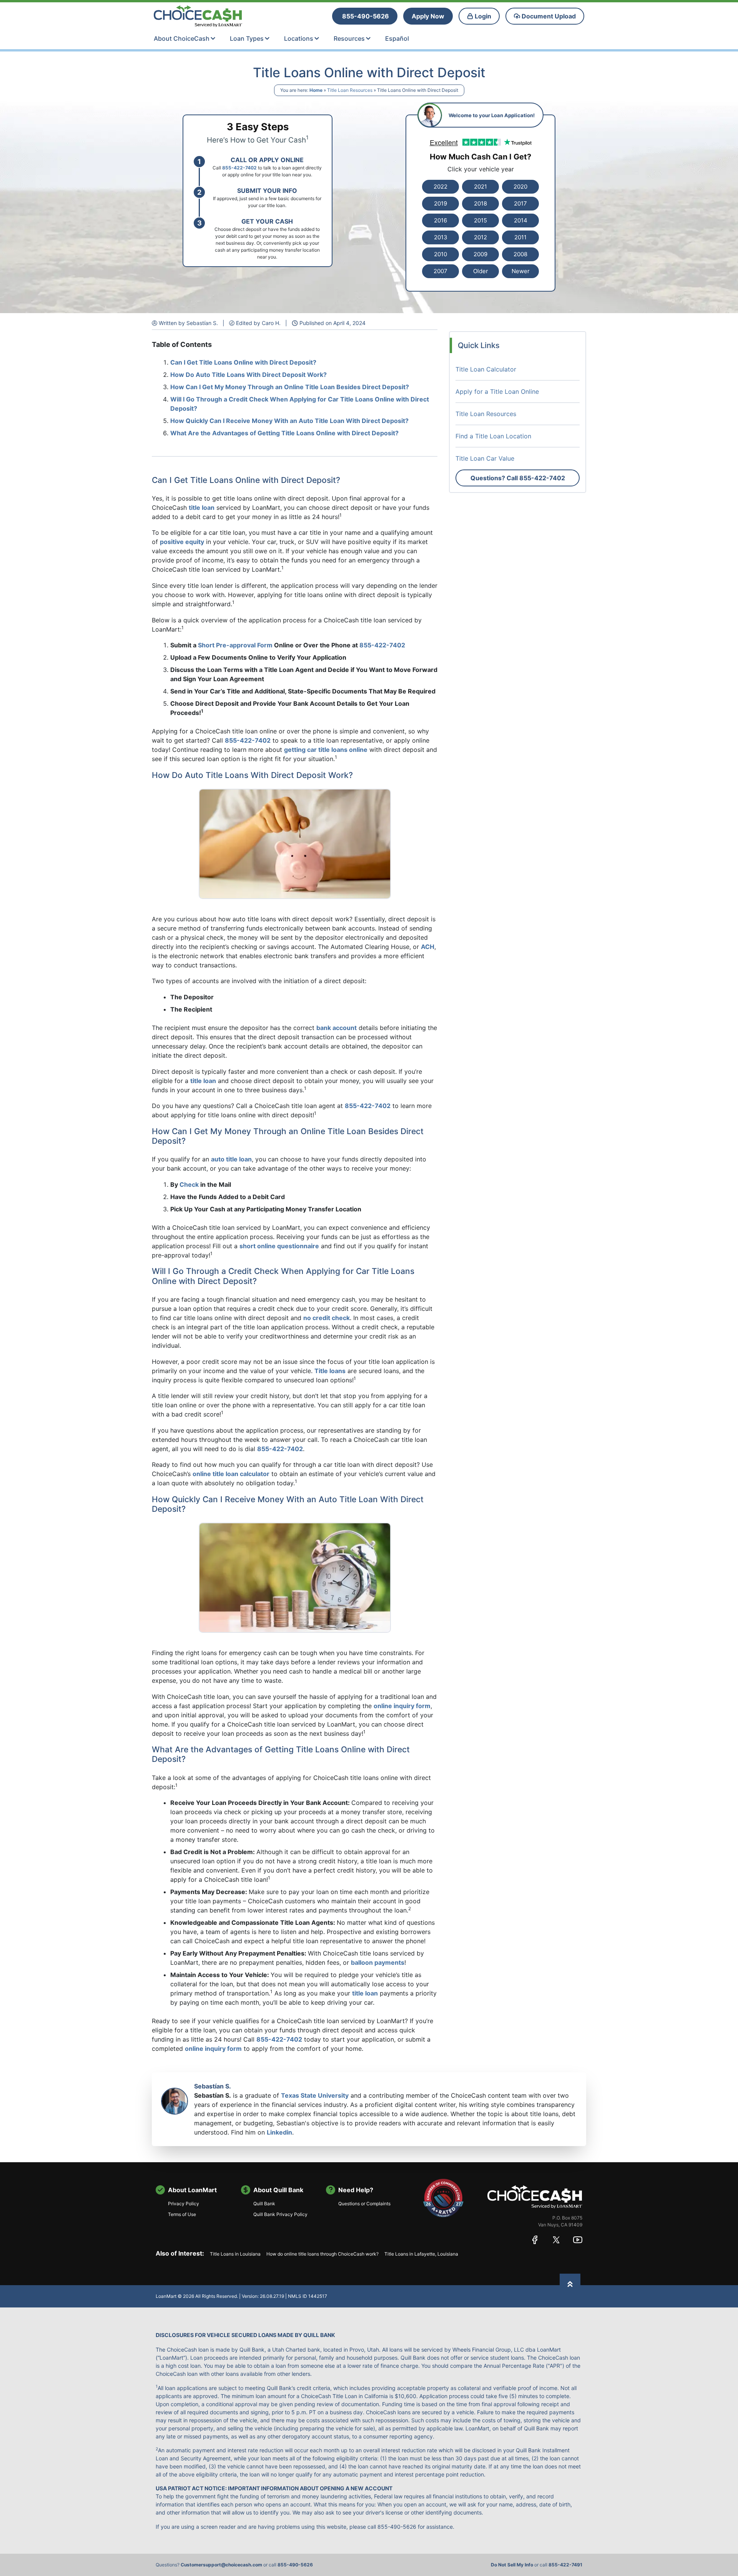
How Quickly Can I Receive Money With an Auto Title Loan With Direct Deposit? (289, 421)
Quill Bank (264, 2204)
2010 (440, 254)
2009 (480, 254)
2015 (480, 220)
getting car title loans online (326, 750)
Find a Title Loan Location (493, 436)
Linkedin (279, 2132)
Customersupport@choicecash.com (221, 2565)
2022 (440, 187)
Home (316, 90)
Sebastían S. (213, 2086)
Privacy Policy (184, 2204)
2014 (521, 220)
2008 (520, 254)
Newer (521, 271)
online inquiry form (402, 1706)
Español (397, 38)
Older (481, 271)
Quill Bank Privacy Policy (280, 2214)
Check (189, 1184)
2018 (480, 203)
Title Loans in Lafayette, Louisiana (421, 2254)
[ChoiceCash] (535, 2196)
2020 (520, 187)
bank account (337, 1028)
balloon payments (378, 1962)
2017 (520, 203)
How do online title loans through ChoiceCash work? (322, 2254)
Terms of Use (182, 2214)
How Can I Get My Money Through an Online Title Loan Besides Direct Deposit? (290, 387)
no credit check (327, 1318)
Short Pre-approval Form (235, 645)
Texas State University (315, 2095)
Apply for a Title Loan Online (497, 391)
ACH (428, 947)
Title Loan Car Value (485, 458)
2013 (441, 237)
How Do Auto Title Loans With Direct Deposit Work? (248, 375)
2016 (440, 220)
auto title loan (231, 1159)
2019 (440, 203)
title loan (202, 508)
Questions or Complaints (364, 2204)
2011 (520, 237)
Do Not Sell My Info (512, 2565)
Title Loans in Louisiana (235, 2254)
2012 (480, 237)
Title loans (330, 1371)
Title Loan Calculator (486, 369)
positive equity (182, 542)
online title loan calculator (231, 1474)
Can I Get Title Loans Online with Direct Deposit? (243, 362)
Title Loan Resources (350, 90)
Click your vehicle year (481, 169)
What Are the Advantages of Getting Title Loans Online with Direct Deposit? (284, 433)
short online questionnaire (279, 1246)
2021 (480, 187)
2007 (440, 271)
